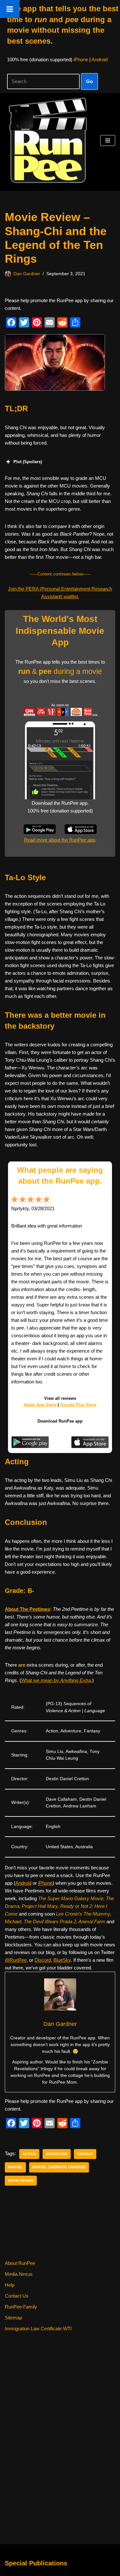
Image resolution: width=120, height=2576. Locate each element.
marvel (15, 2167)
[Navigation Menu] (108, 140)
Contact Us (17, 2296)
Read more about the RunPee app (60, 840)
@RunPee (16, 1960)
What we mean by (56, 1680)
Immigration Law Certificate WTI (38, 2329)
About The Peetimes (27, 1609)
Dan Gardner (27, 274)
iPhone (81, 60)
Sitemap (13, 2318)
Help (10, 2285)
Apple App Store (40, 1405)
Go (89, 81)
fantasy (85, 2154)
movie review (21, 2181)
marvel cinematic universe (59, 2167)
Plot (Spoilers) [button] (28, 462)
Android (100, 60)
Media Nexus (19, 2274)
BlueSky (62, 1960)
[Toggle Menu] (10, 9)
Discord (43, 1960)
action (29, 2154)
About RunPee (20, 2263)
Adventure (57, 2154)
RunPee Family (21, 2307)
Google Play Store (78, 1405)
